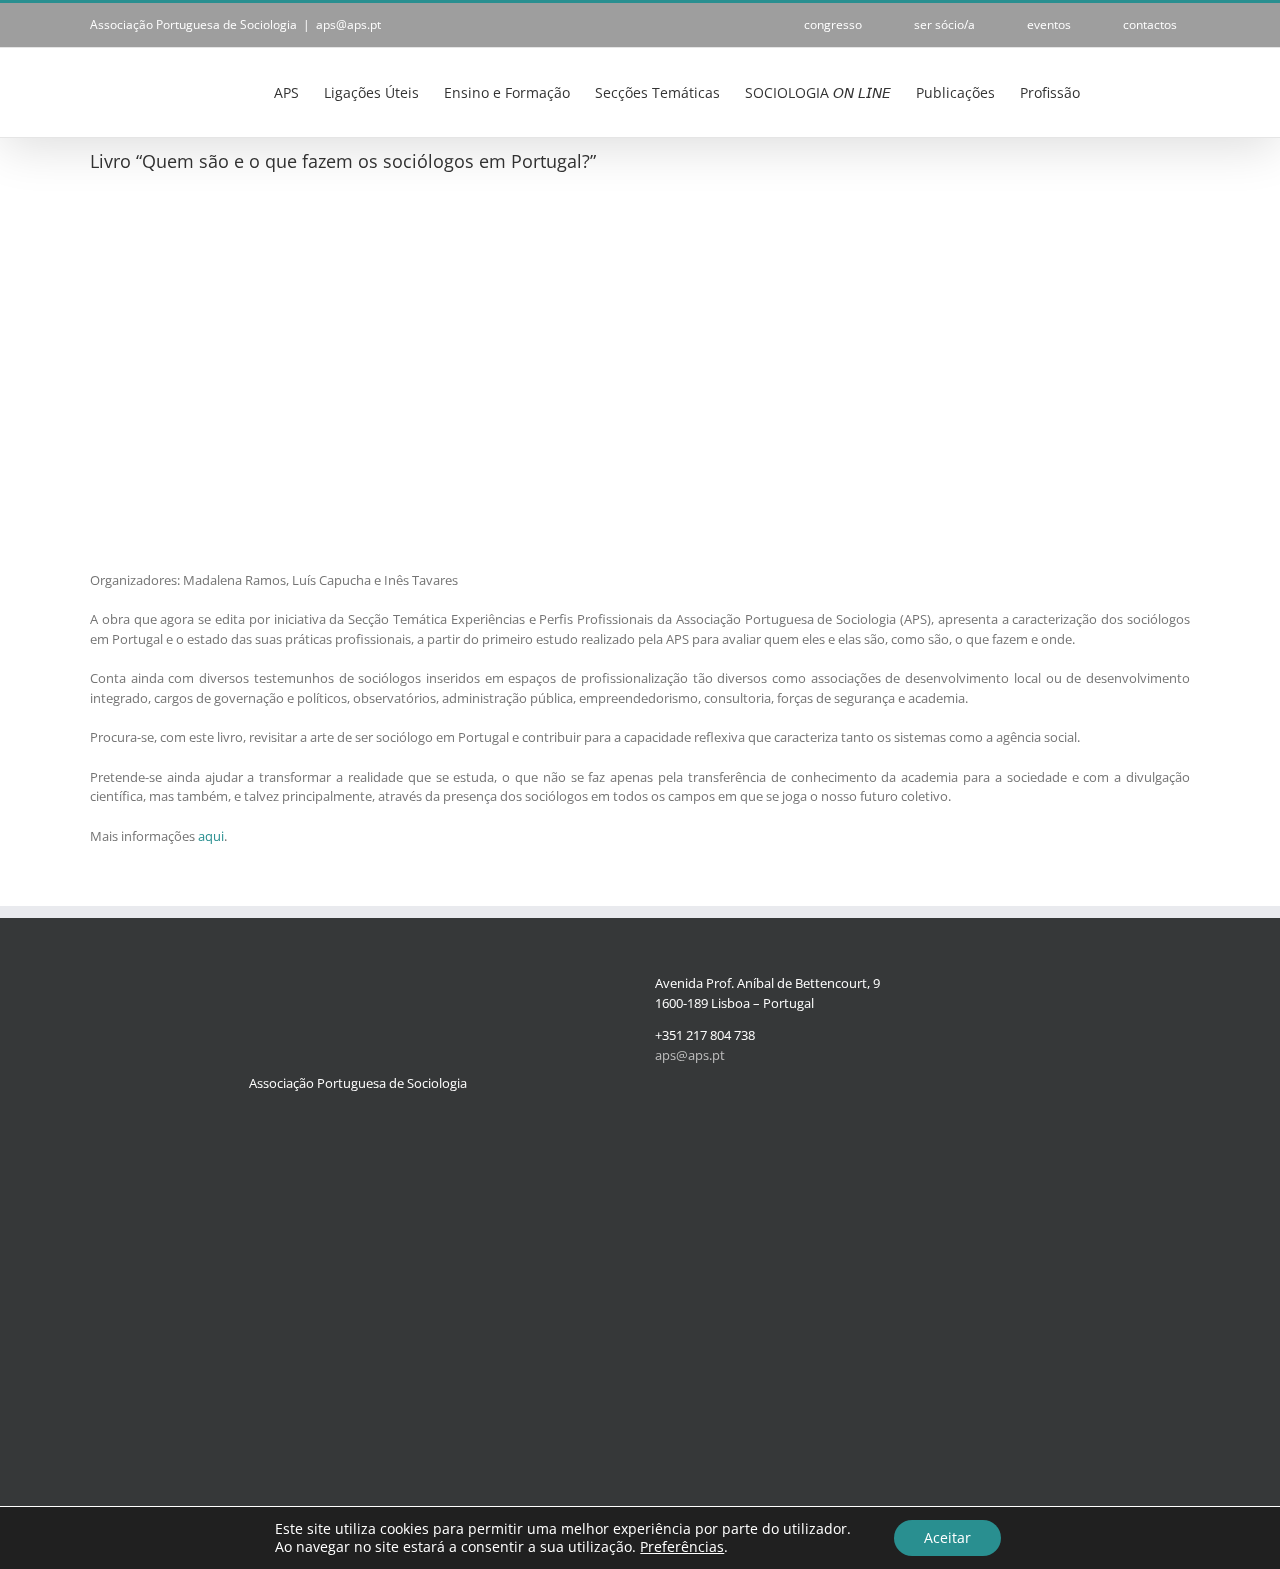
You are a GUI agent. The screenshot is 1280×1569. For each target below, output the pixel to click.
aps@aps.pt (348, 24)
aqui (211, 836)
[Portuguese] (1117, 92)
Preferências (682, 1547)
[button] (1159, 91)
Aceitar (947, 1537)
